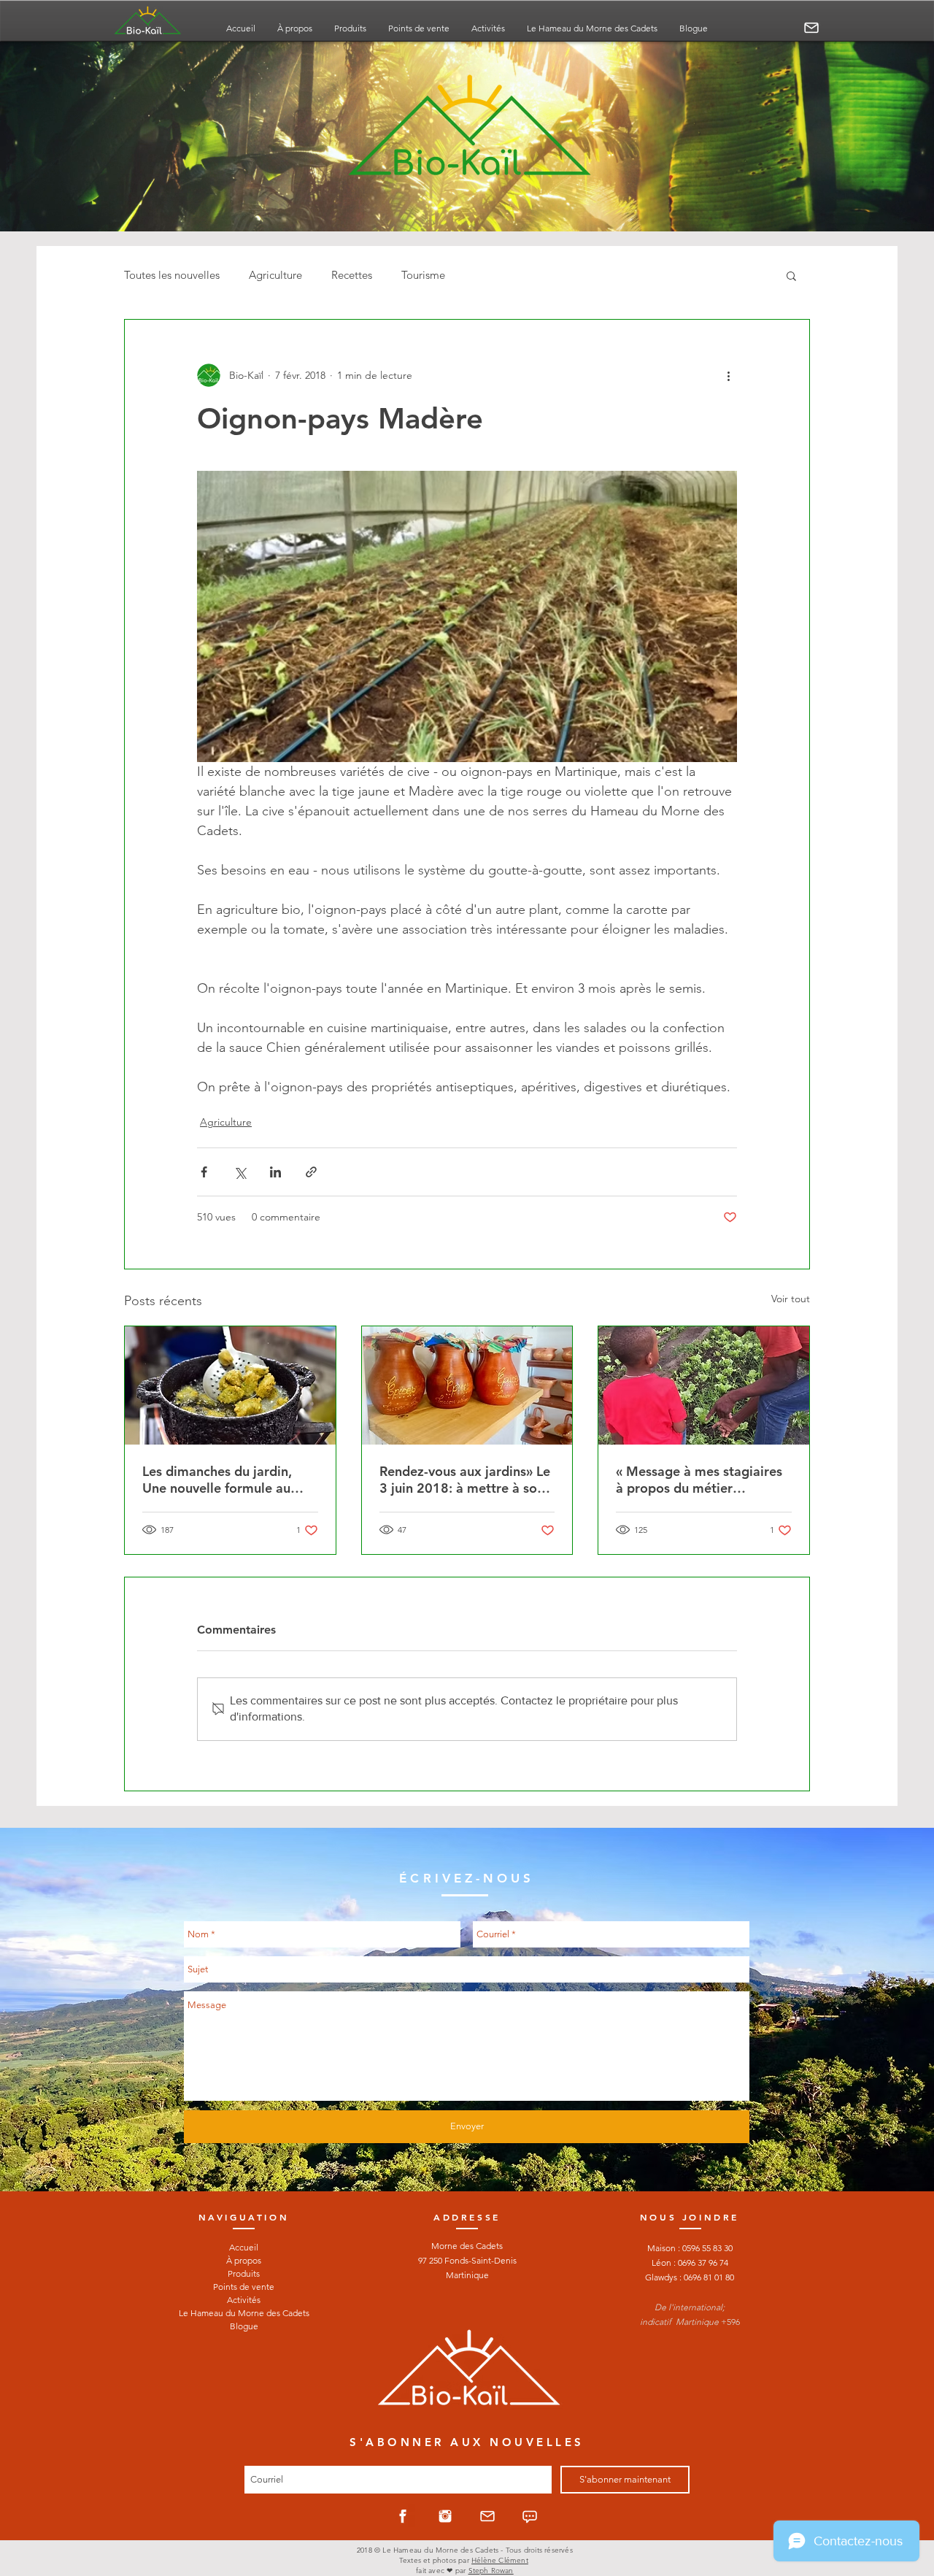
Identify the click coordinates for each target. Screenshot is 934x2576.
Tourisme (423, 275)
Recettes (352, 275)
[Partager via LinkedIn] (275, 1172)
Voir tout (791, 1299)
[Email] (811, 28)
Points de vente (244, 2287)
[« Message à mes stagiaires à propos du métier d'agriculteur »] (704, 1385)
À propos (244, 2260)
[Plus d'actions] (728, 375)
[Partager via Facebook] (204, 1172)
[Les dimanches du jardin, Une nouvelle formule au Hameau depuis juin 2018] (230, 1385)
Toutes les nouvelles (172, 275)
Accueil (244, 2247)
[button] (791, 275)
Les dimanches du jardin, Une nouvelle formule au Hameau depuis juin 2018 (220, 1480)
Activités (244, 2300)
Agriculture (275, 275)
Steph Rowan (491, 2571)
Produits (244, 2273)
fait (421, 2571)
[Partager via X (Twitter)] (240, 1172)
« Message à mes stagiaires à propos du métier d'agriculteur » (699, 1480)
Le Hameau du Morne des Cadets (244, 2313)
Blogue (244, 2326)
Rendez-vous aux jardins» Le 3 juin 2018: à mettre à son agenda (465, 1480)
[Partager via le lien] (311, 1172)
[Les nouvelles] (530, 2516)
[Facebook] (403, 2516)
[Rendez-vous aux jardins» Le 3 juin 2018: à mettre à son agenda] (467, 1385)
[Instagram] (445, 2516)
